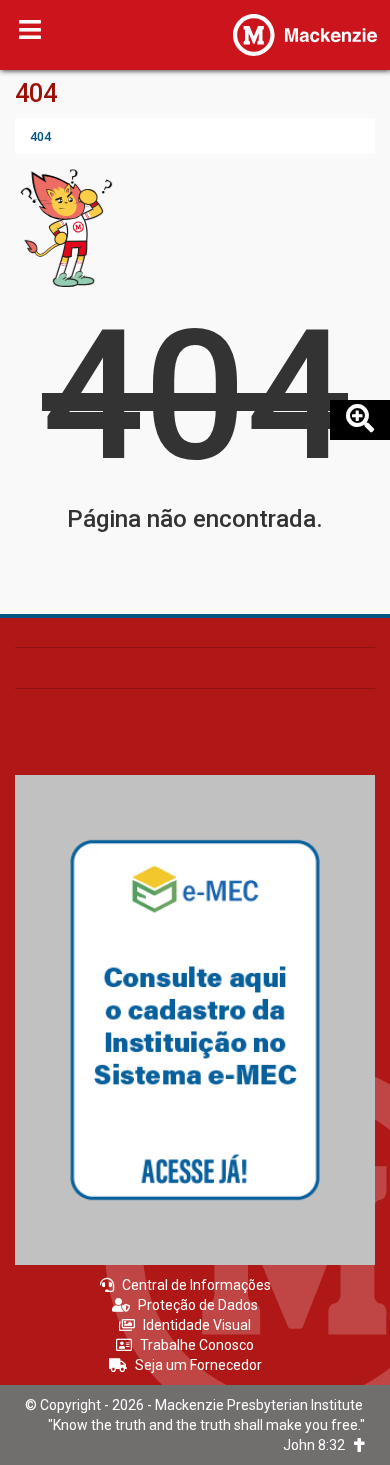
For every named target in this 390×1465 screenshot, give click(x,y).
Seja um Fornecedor (198, 1365)
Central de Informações (196, 1285)
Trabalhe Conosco (197, 1345)
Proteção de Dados (198, 1305)
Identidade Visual (197, 1325)
